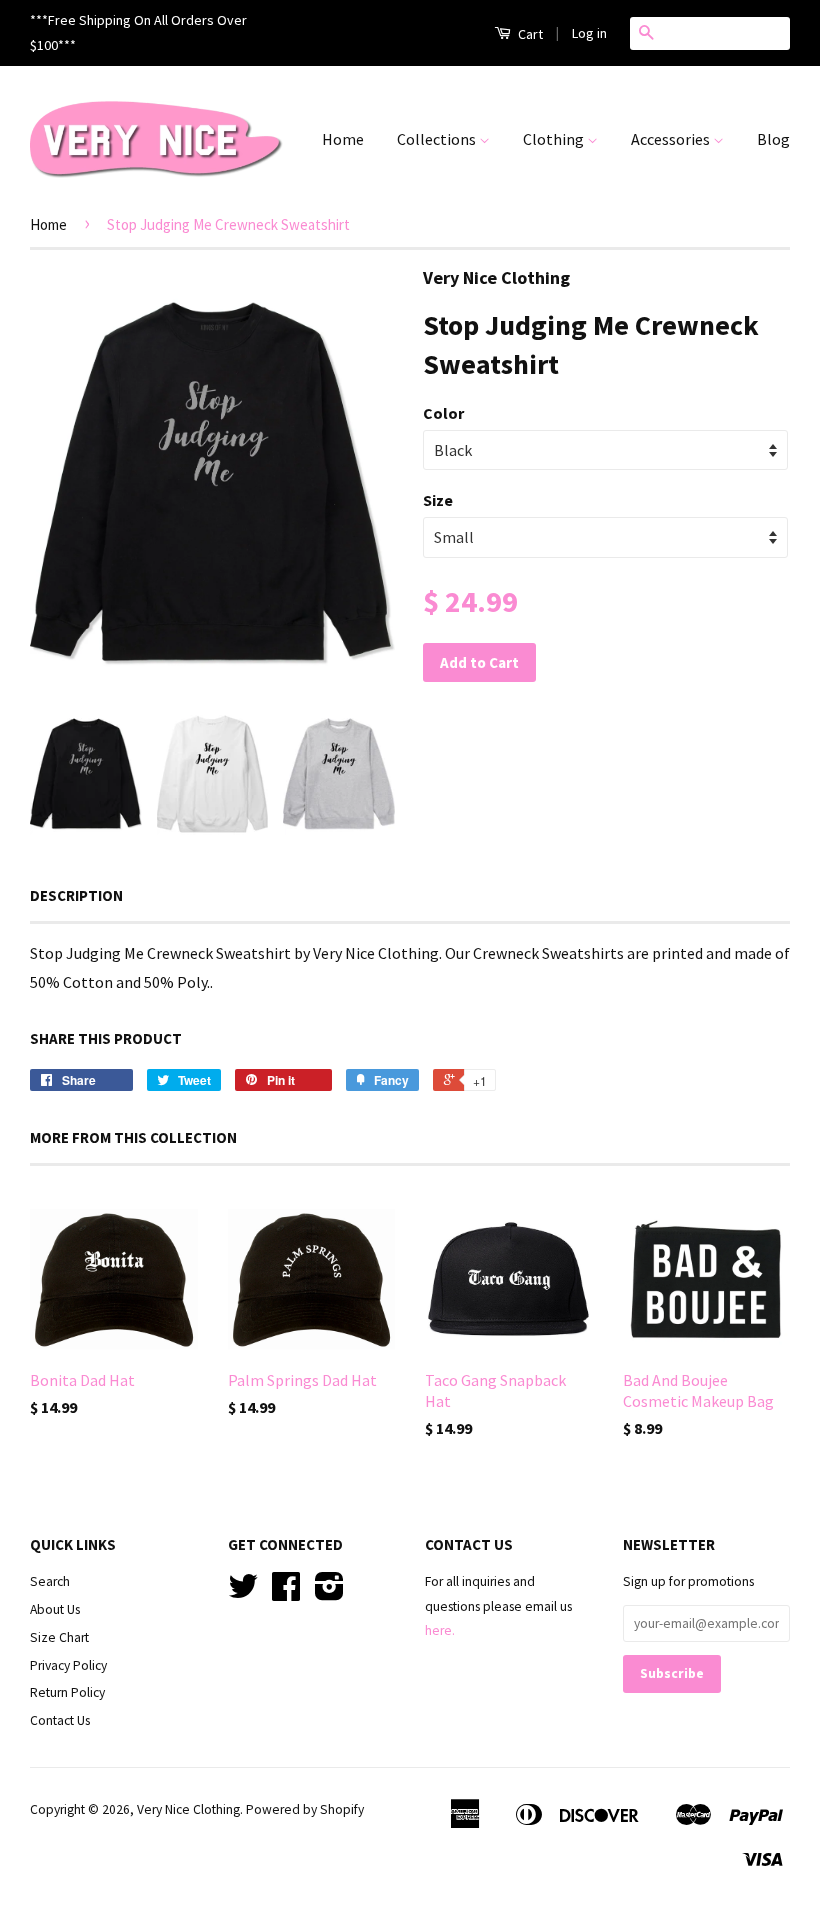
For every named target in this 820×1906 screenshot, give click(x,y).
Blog (773, 139)
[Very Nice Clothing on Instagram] (329, 1593)
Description (76, 895)
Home (343, 139)
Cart (529, 34)
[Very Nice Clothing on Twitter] (243, 1593)
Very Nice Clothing (188, 1809)
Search (50, 1581)
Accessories (672, 139)
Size (438, 500)
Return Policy (67, 1692)
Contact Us (60, 1720)
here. (440, 1630)
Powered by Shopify (305, 1809)
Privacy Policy (68, 1665)
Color (443, 413)
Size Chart (59, 1637)
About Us (55, 1609)
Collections (438, 139)
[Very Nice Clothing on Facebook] (286, 1593)
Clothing (555, 139)
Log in (589, 33)
